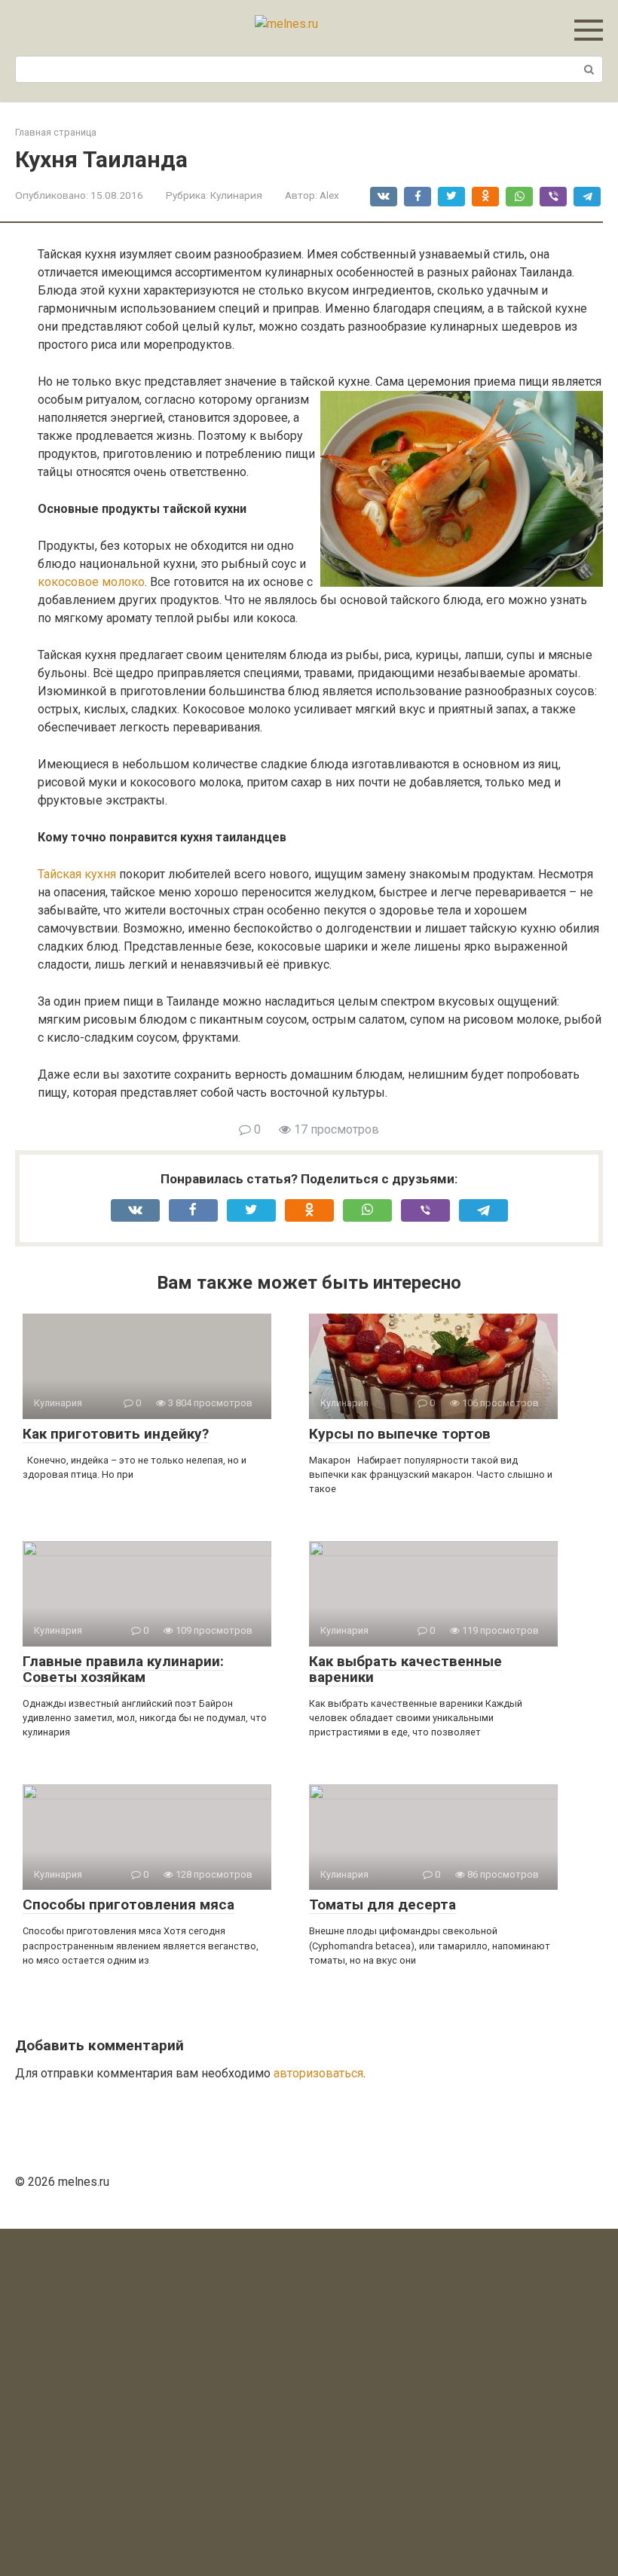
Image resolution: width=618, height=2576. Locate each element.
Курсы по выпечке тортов (400, 1434)
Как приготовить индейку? (116, 1434)
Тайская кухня (77, 874)
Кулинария (236, 195)
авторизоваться (318, 2073)
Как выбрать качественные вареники (405, 1669)
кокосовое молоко (91, 582)
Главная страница (56, 132)
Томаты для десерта (382, 1905)
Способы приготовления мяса (128, 1905)
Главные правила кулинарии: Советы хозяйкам (123, 1669)
